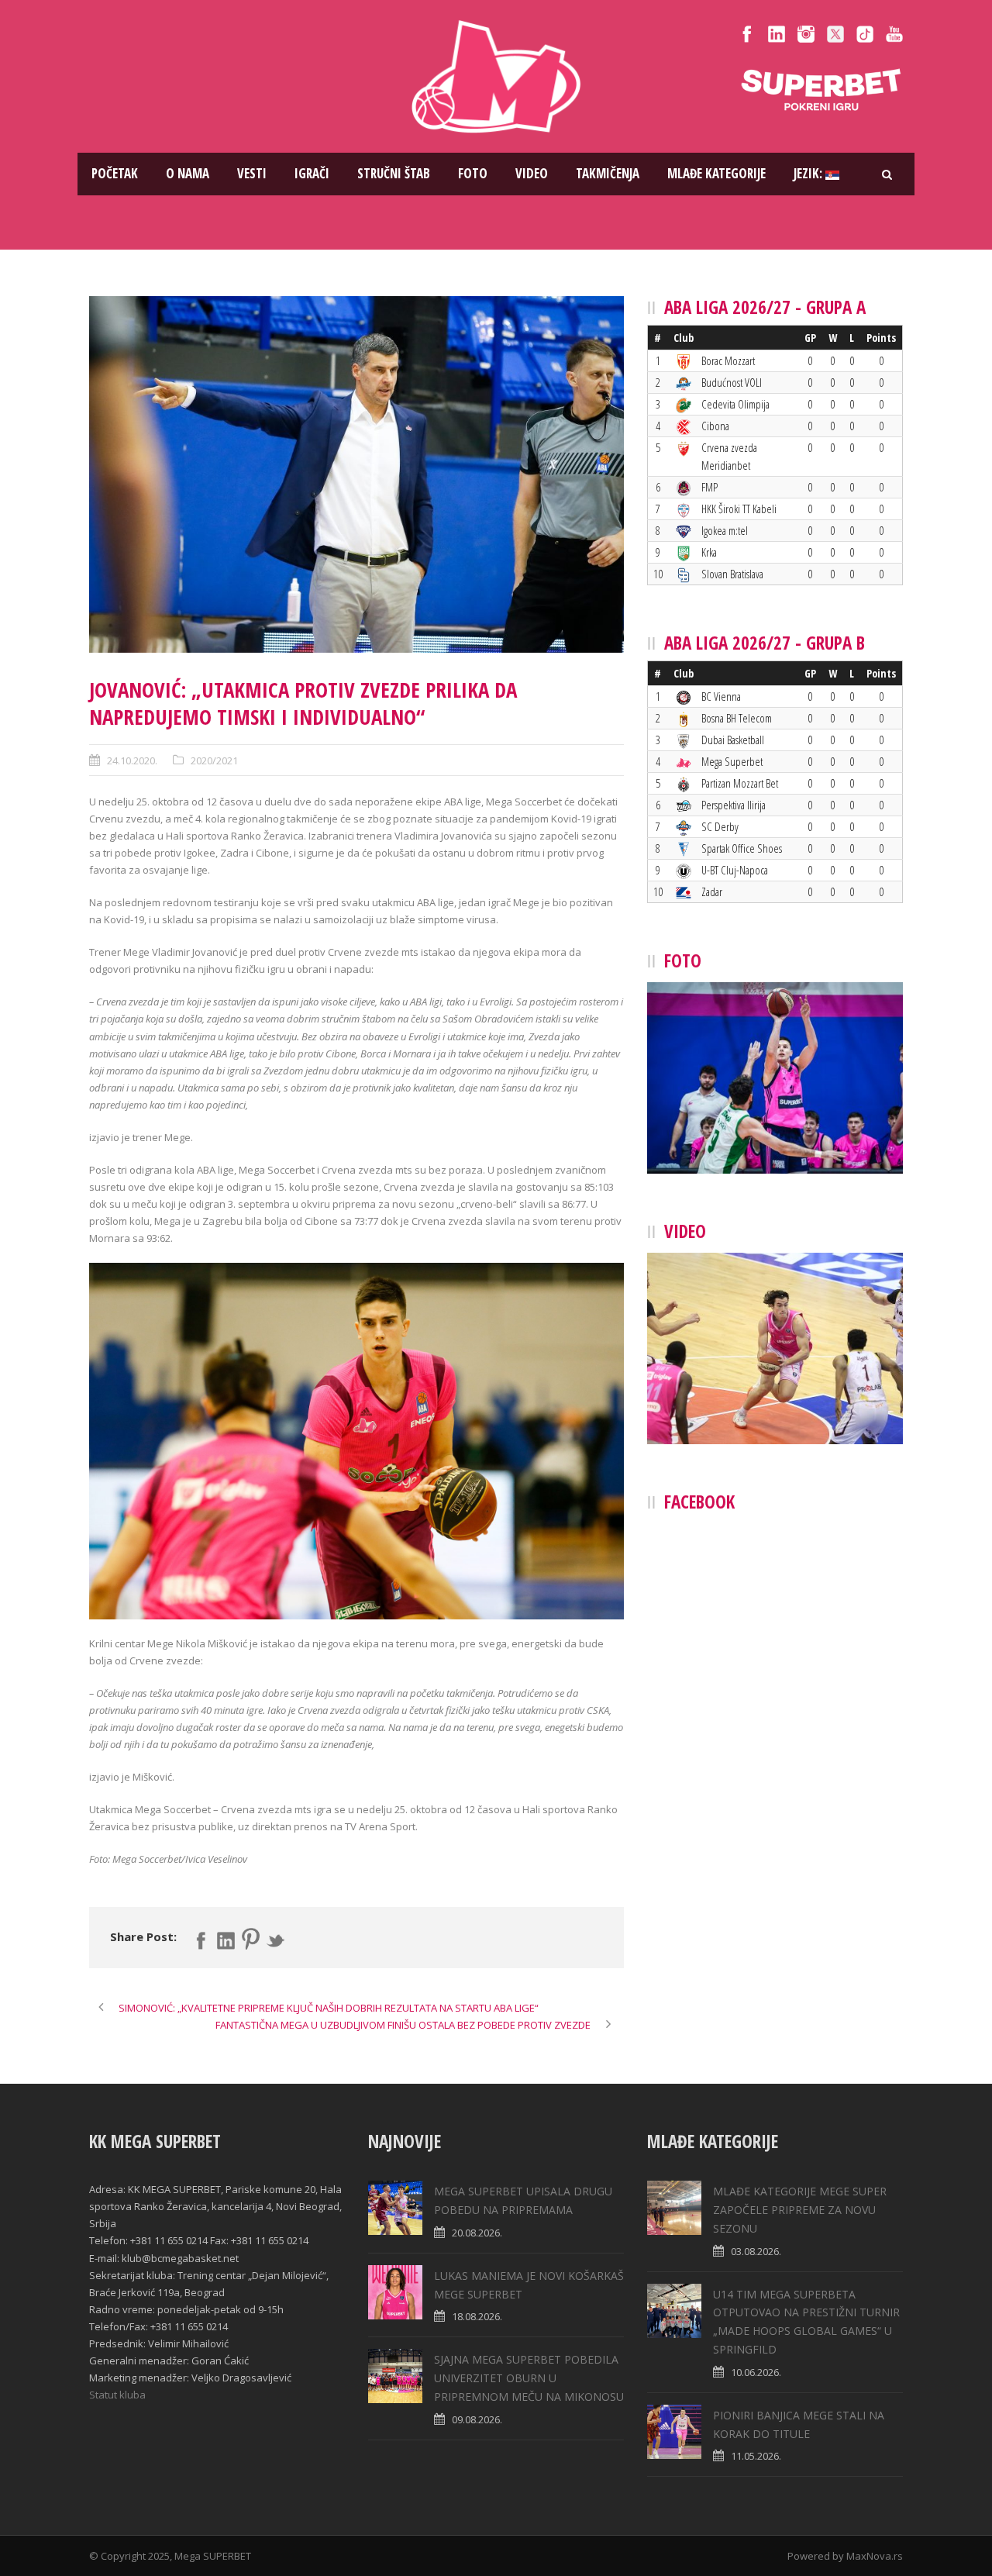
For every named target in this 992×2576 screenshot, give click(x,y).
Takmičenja (608, 173)
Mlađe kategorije (716, 173)
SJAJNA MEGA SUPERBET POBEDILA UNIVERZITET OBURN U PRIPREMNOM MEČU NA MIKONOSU (529, 2378)
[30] (356, 474)
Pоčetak (115, 173)
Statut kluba (117, 2395)
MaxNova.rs (875, 2556)
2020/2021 (214, 760)
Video (532, 173)
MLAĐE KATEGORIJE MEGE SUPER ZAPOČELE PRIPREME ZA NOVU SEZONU (800, 2210)
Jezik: (809, 173)
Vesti (252, 173)
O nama (188, 173)
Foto (473, 173)
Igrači (312, 173)
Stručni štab (394, 173)
